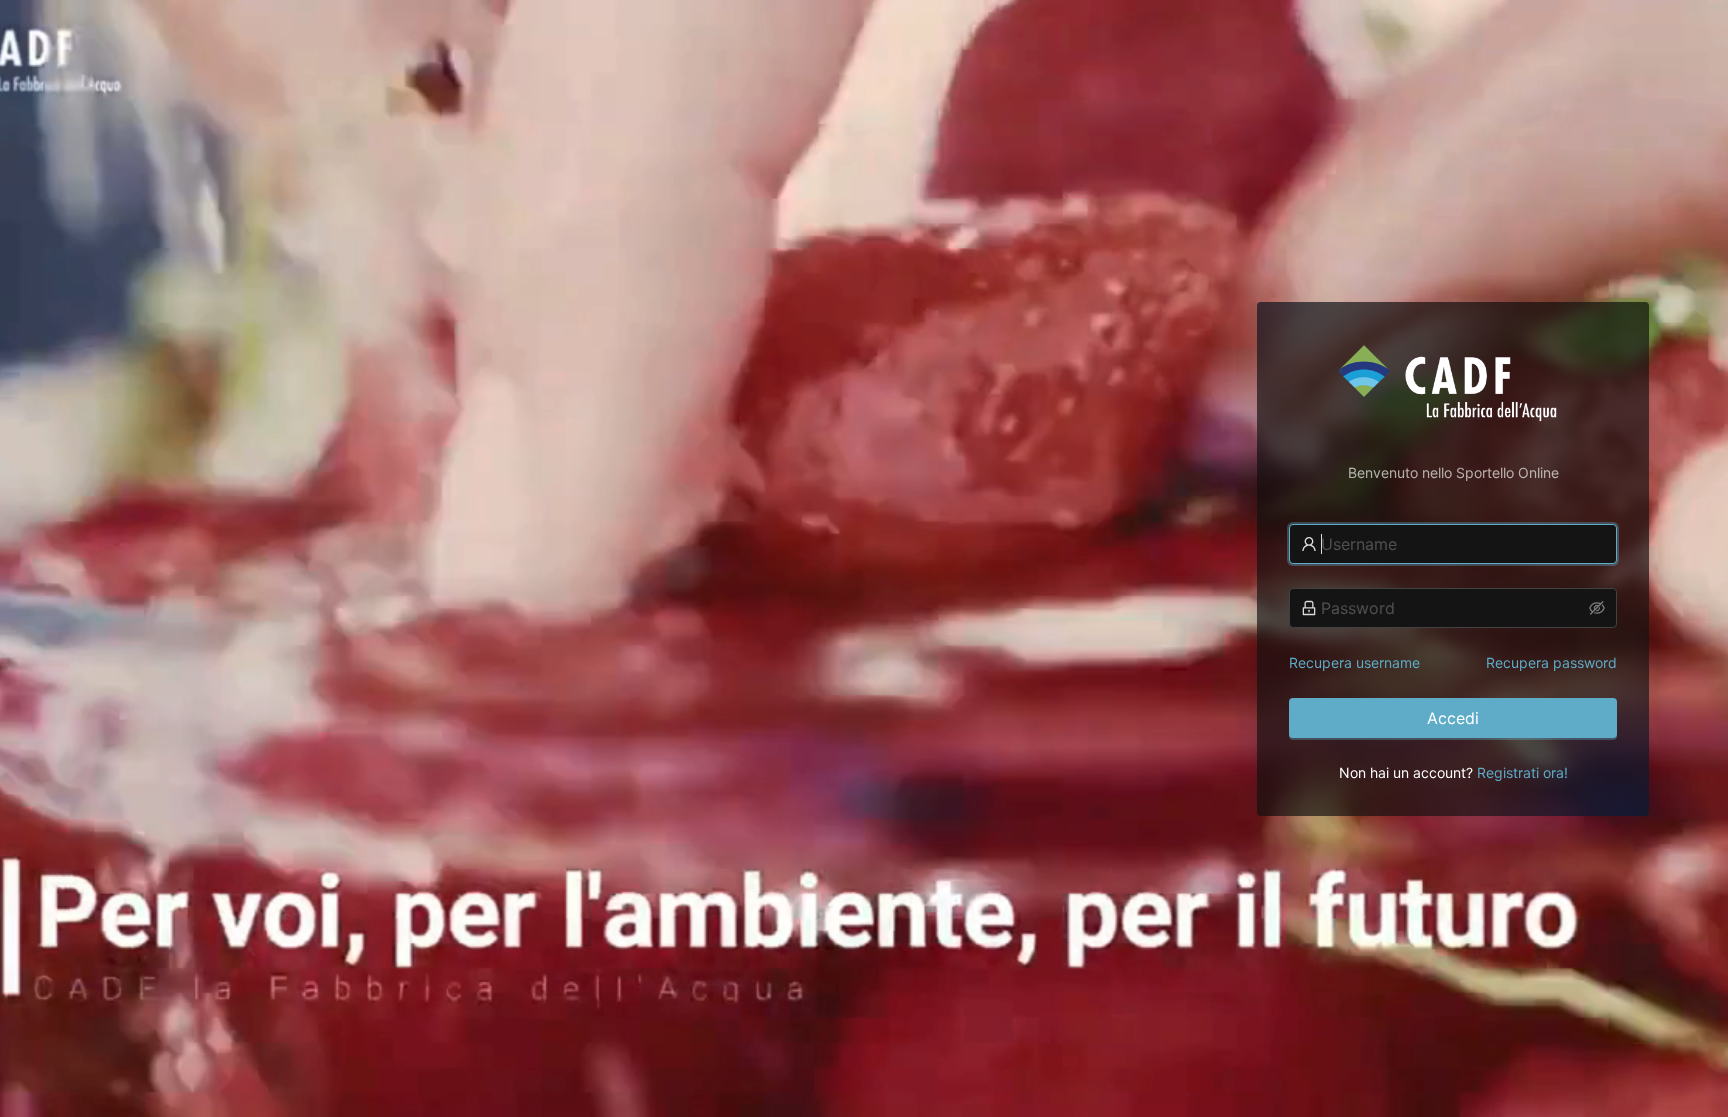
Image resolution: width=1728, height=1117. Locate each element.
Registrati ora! (1522, 772)
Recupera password (1551, 662)
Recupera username (1354, 662)
